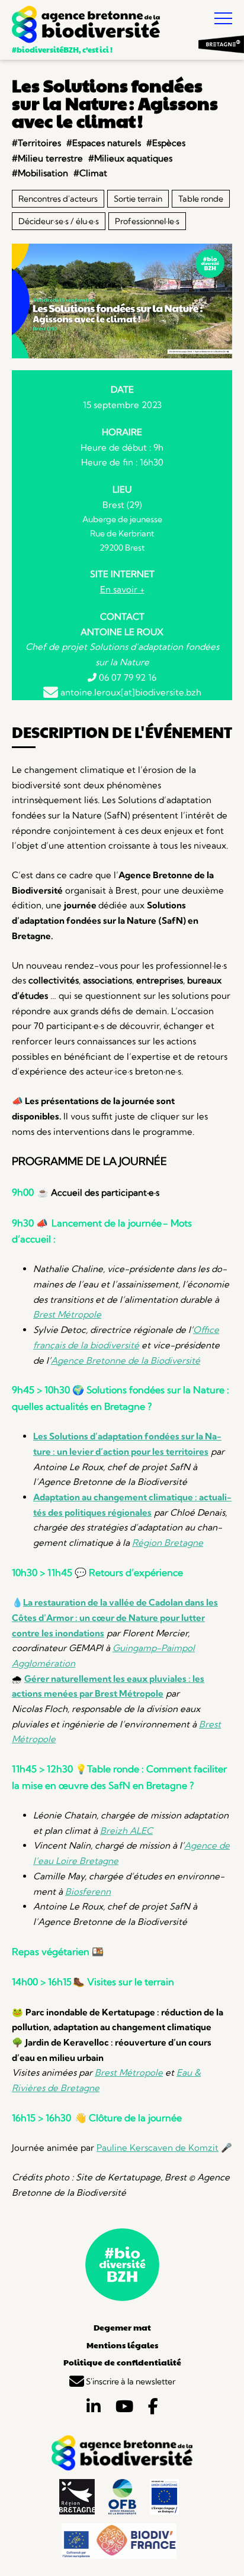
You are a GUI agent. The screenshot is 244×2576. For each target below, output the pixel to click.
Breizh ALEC (126, 1831)
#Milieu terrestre (47, 158)
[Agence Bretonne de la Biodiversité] (86, 26)
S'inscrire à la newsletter (130, 2381)
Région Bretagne (168, 1543)
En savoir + (122, 589)
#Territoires (36, 143)
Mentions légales (122, 2345)
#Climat (90, 173)
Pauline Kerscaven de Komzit (158, 2148)
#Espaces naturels (104, 143)
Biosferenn (88, 1891)
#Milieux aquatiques (130, 158)
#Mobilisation (40, 173)
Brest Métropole (67, 1314)
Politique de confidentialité (122, 2362)
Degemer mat (122, 2327)
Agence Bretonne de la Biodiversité (126, 1360)
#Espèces (166, 143)
